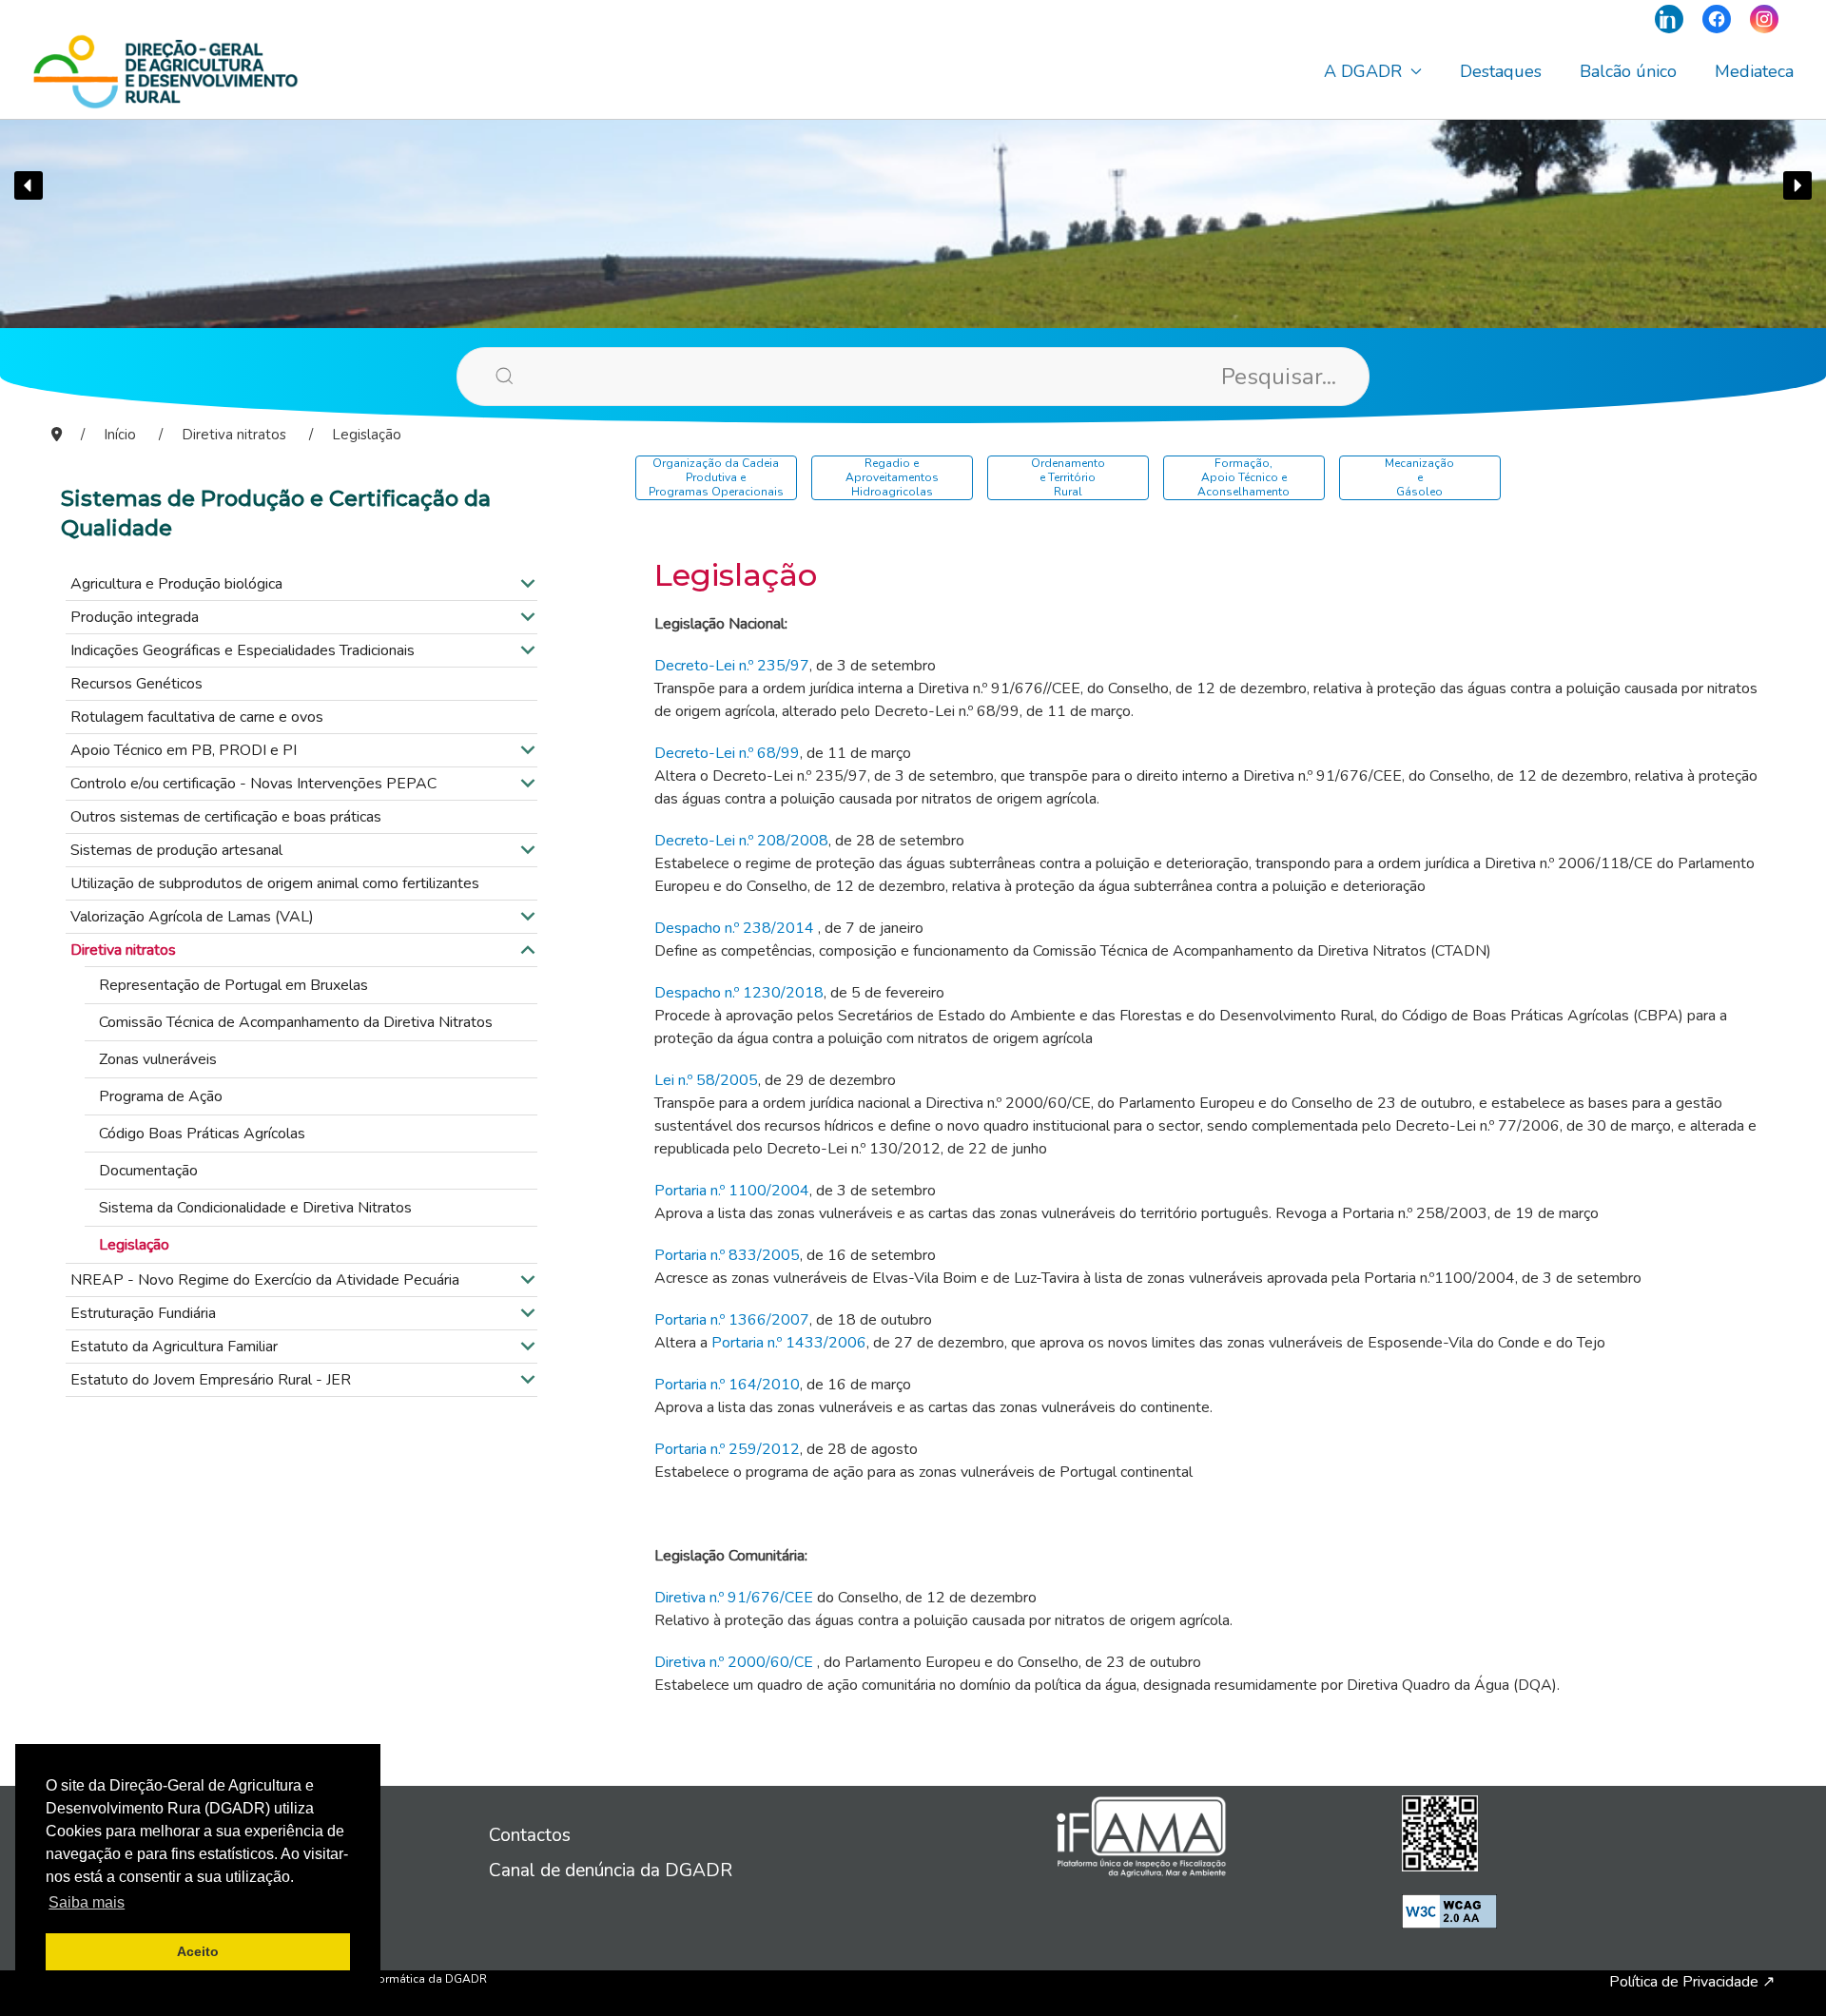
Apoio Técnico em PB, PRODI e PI (184, 750)
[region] (913, 185)
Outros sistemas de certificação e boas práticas (226, 817)
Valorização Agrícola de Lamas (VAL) (192, 917)
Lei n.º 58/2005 (706, 1080)
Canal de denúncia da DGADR (611, 1871)
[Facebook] (1717, 19)
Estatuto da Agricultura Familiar (174, 1347)
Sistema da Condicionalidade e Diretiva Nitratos (255, 1208)
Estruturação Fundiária (143, 1313)
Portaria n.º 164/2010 (727, 1385)
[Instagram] (1764, 19)
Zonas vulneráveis (158, 1059)
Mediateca (1754, 71)
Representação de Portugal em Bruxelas (233, 985)
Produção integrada (135, 617)
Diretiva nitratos (123, 950)
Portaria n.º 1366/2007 (732, 1320)
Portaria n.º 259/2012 (727, 1449)
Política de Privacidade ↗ (1692, 1982)
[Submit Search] (476, 376)
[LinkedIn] (1669, 19)
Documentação (148, 1171)
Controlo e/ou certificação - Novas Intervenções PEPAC (253, 784)
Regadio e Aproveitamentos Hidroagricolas (892, 477)
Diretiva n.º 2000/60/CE (734, 1662)
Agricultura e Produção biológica (176, 584)
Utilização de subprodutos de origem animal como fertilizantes (275, 883)
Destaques (1501, 71)
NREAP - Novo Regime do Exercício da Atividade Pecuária (265, 1280)
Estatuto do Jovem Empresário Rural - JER (211, 1380)
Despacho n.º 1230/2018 (739, 993)
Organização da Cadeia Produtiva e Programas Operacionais (716, 477)
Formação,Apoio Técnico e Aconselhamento (1243, 477)
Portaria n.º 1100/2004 (732, 1191)
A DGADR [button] (1363, 71)
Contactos (530, 1835)
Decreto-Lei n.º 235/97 (732, 666)
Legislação (134, 1245)
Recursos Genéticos (136, 684)
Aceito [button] (198, 1951)
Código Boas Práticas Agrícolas (202, 1134)
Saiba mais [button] (87, 1902)
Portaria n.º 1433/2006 (789, 1343)
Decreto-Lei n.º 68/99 (727, 753)
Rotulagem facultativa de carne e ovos (197, 717)
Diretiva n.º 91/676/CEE (734, 1598)
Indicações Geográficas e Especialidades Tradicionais (243, 650)
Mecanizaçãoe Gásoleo (1419, 477)
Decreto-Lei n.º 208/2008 (741, 841)
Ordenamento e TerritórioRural (1068, 477)
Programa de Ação (161, 1096)
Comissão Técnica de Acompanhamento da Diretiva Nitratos (296, 1022)
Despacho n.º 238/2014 (734, 928)
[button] (29, 185)
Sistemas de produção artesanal (176, 850)
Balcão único (1628, 71)
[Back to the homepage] (165, 71)
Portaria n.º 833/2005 (727, 1255)
